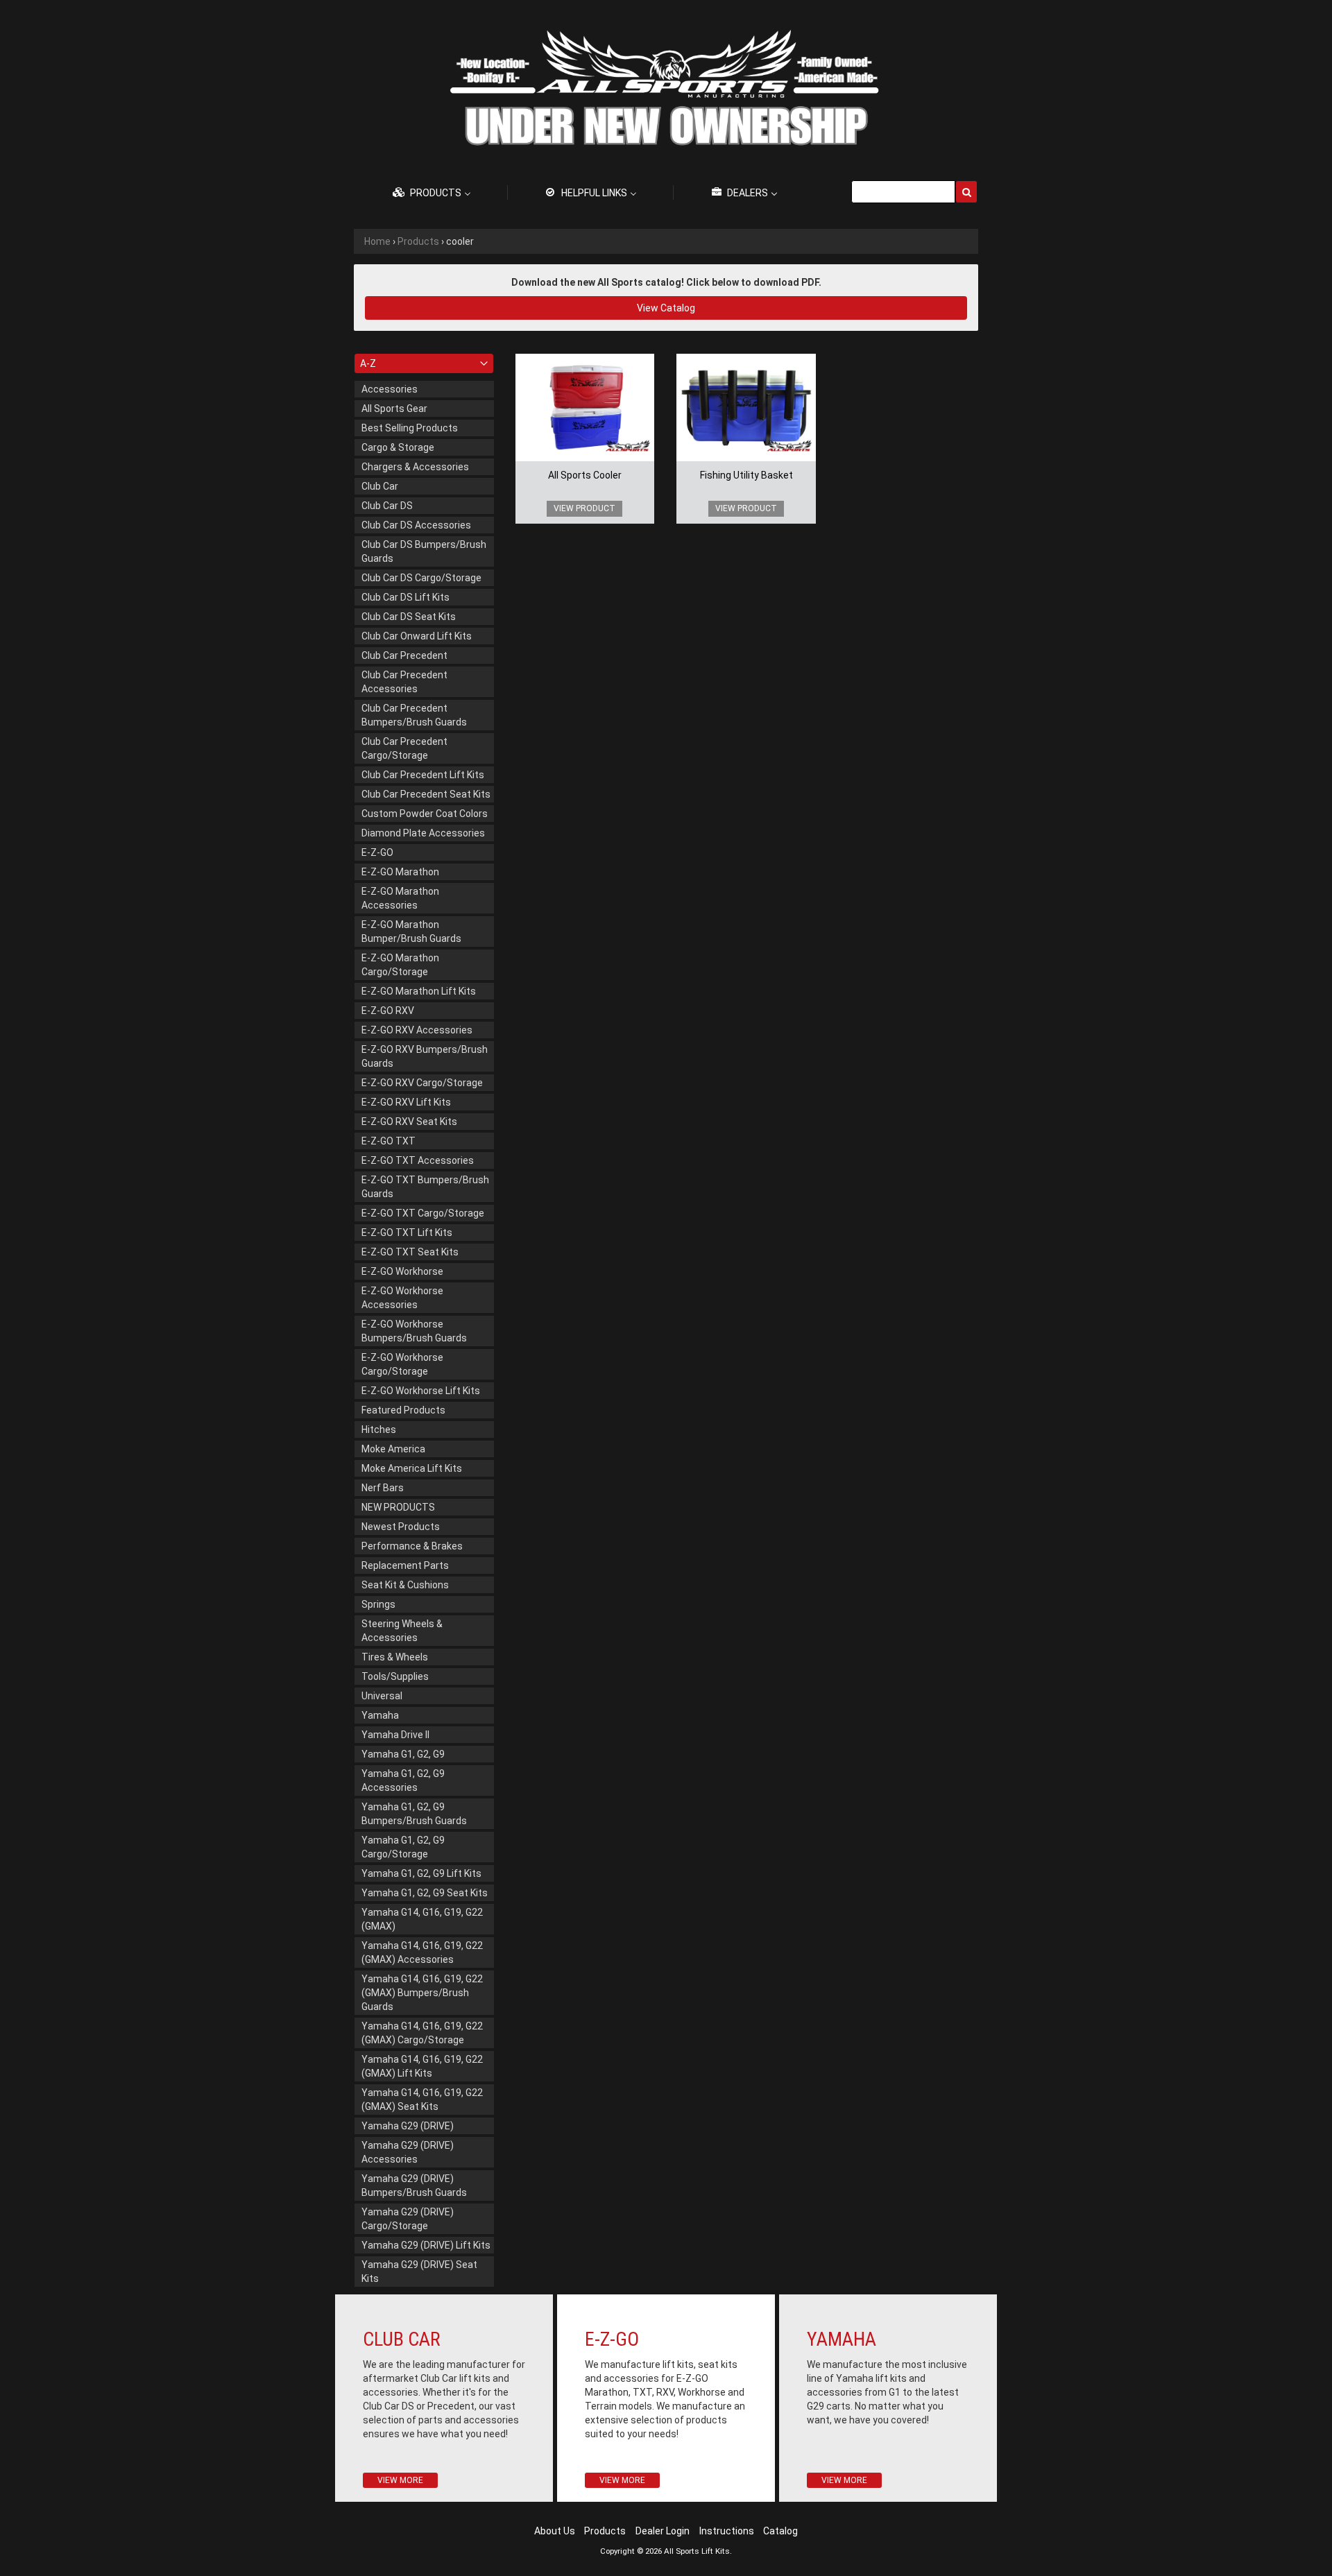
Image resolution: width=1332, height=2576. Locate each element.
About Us (555, 2531)
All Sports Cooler (585, 475)
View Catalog (666, 308)
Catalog (780, 2531)
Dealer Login (663, 2531)
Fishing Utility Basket (746, 475)
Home (377, 241)
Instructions (727, 2531)
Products (418, 241)
